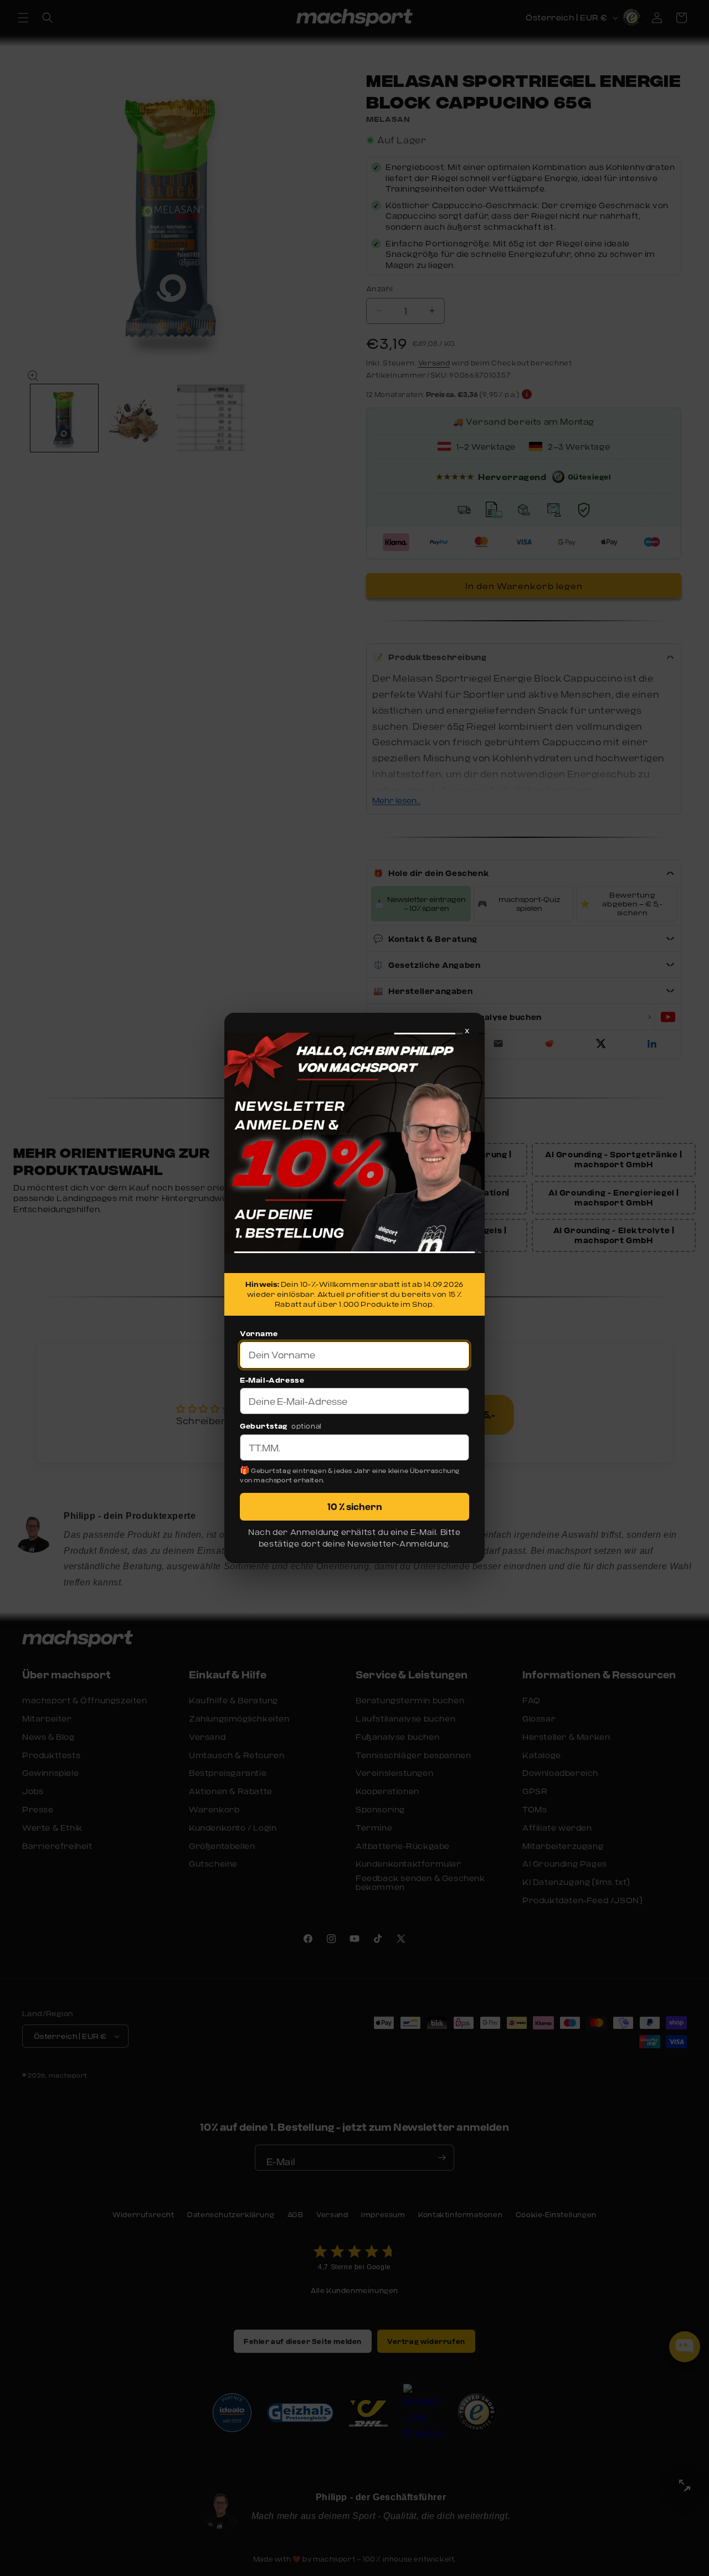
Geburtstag (264, 1426)
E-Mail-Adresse (272, 1380)
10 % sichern (355, 1506)
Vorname (259, 1333)
